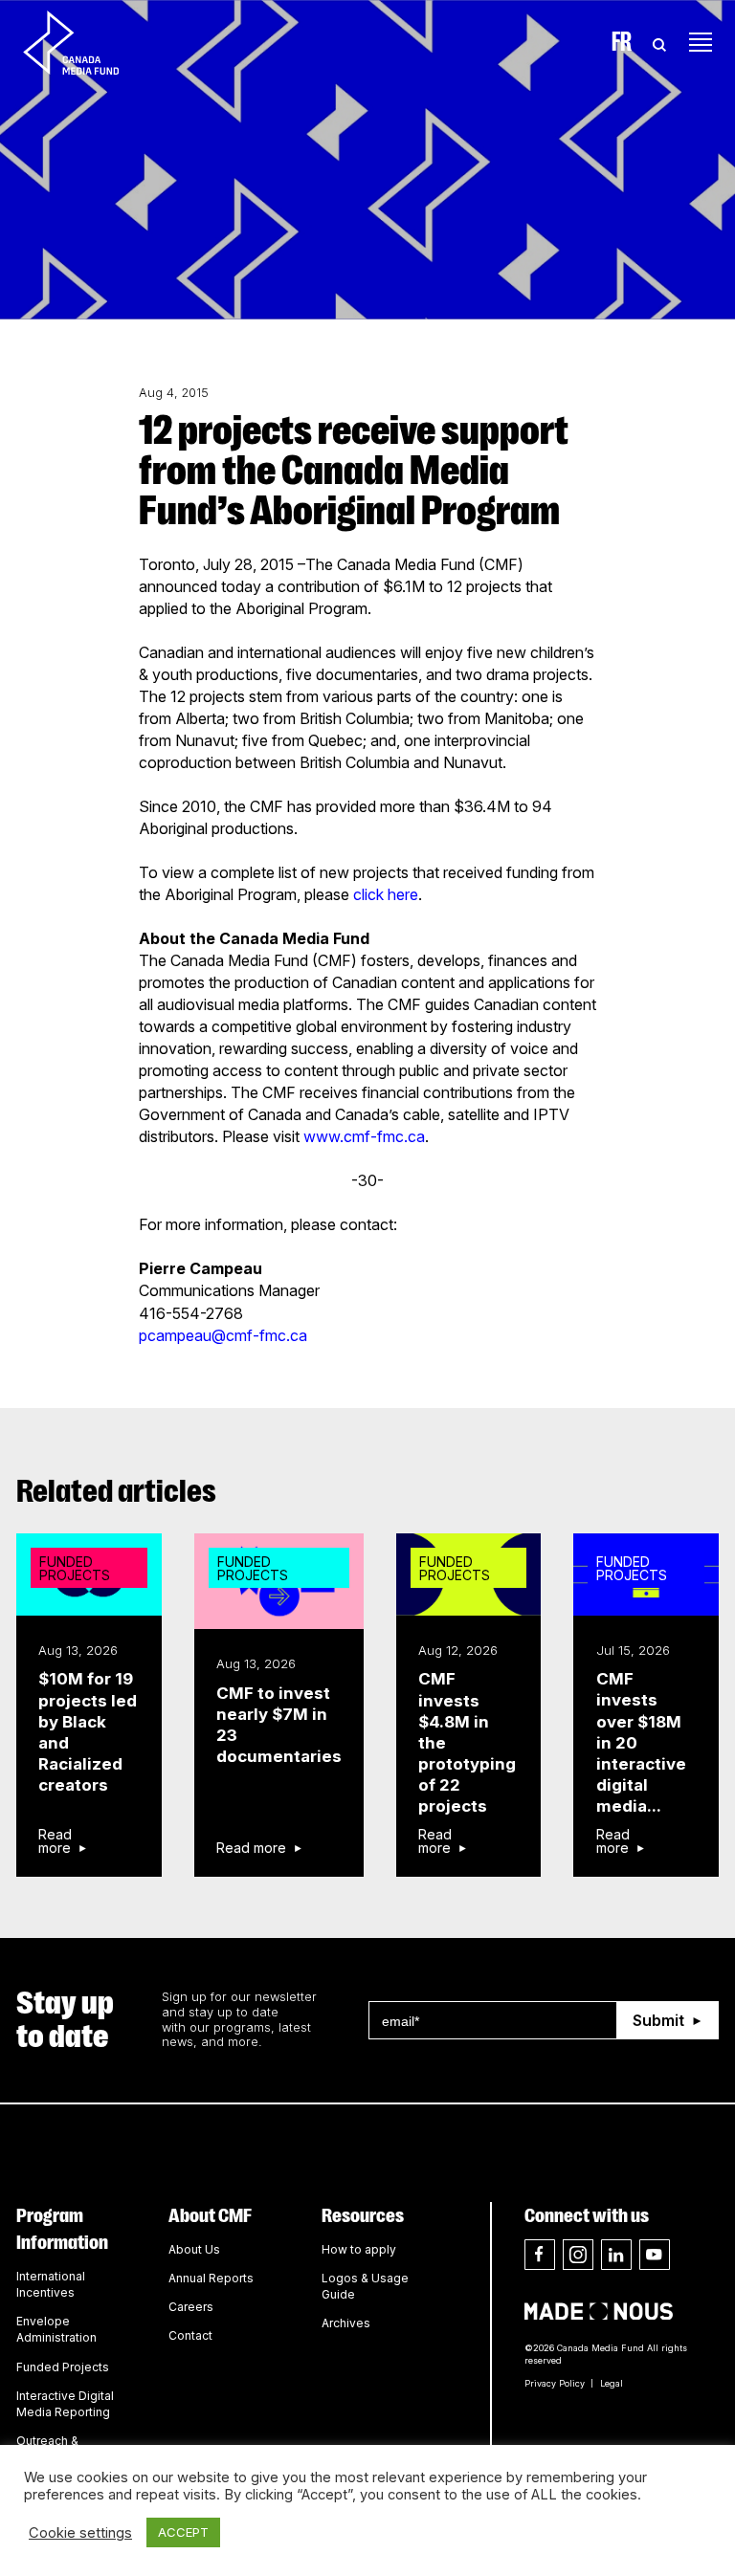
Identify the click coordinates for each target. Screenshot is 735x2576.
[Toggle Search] (659, 42)
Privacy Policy (555, 2383)
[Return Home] (87, 42)
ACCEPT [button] (183, 2532)
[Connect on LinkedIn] (616, 2255)
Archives (346, 2323)
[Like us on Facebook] (540, 2255)
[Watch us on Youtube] (655, 2255)
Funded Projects (63, 2367)
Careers (191, 2307)
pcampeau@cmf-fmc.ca (223, 1335)
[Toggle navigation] (701, 42)
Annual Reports (211, 2278)
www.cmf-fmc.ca (364, 1136)
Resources (363, 2215)
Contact (190, 2335)
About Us (194, 2249)
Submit (658, 2020)
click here (386, 894)
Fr (622, 42)
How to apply (359, 2249)
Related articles (116, 1491)
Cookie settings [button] (80, 2533)
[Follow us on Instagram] (578, 2255)
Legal (612, 2383)
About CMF (210, 2215)
